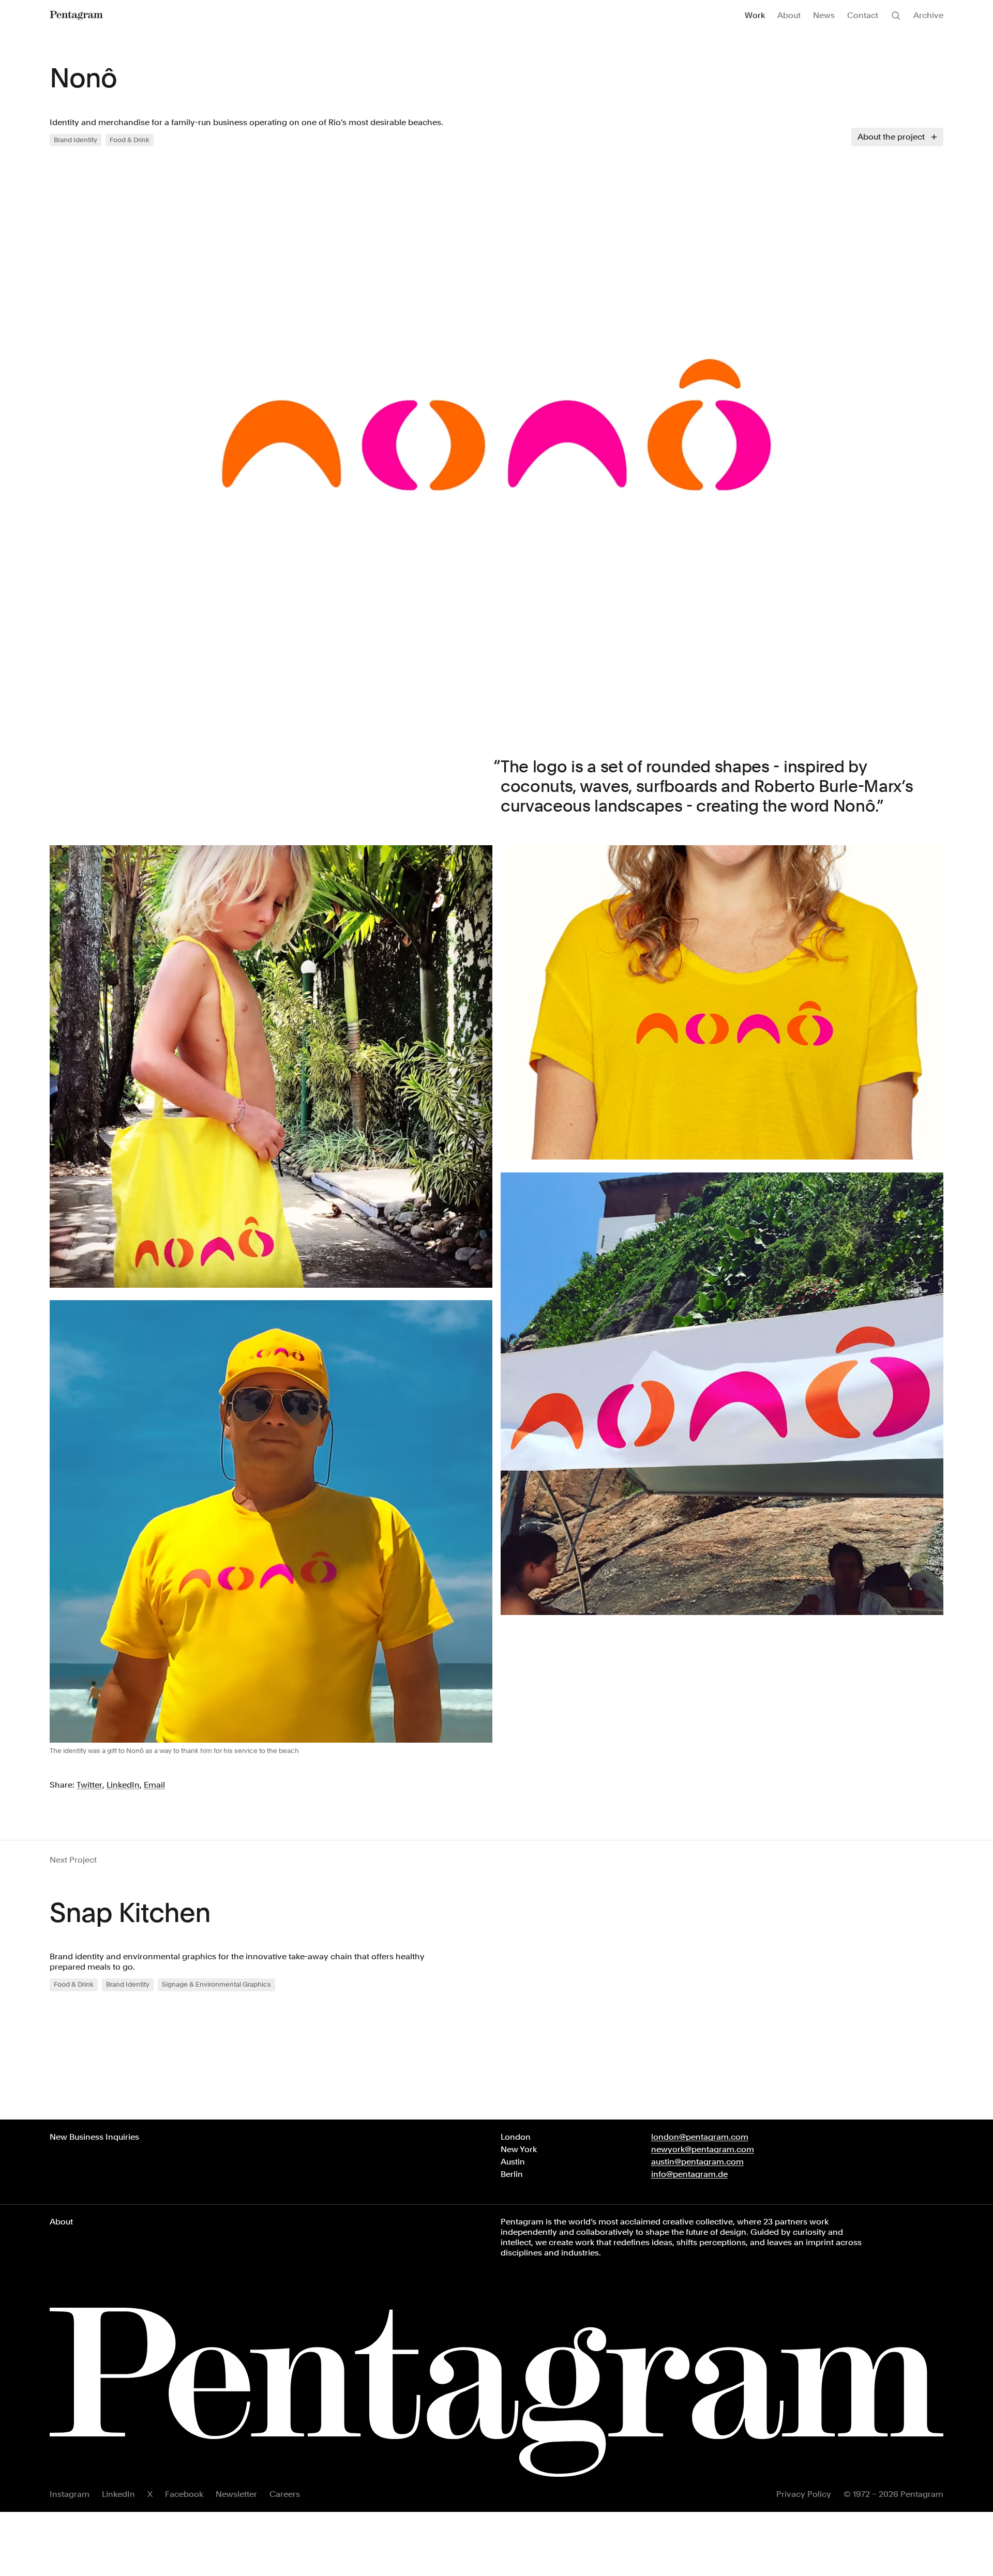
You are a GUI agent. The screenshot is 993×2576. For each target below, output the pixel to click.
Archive (928, 15)
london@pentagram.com (700, 2137)
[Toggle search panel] (896, 16)
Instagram (70, 2494)
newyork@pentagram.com (703, 2149)
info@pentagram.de (689, 2174)
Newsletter (236, 2494)
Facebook (184, 2494)
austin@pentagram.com (697, 2162)
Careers (285, 2494)
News (824, 15)
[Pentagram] (76, 16)
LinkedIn (118, 2494)
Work (755, 15)
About (789, 15)
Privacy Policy (804, 2494)
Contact (863, 15)
